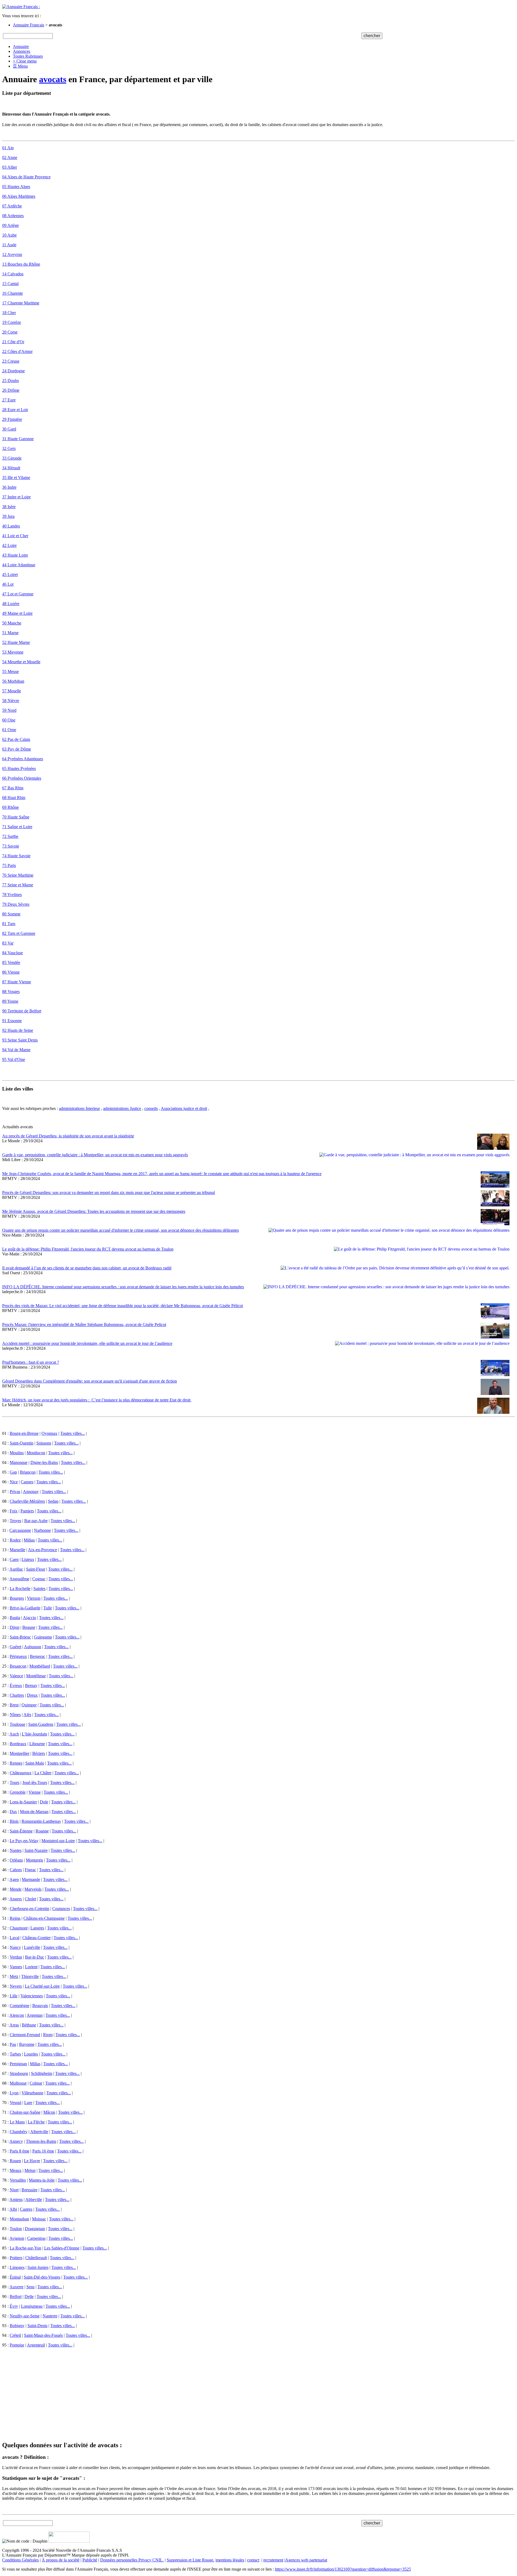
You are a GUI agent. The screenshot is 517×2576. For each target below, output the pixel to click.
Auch (14, 1734)
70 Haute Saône (16, 817)
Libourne (37, 1744)
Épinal (15, 2277)
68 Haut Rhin (14, 798)
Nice (14, 1482)
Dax (13, 1812)
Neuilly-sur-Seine (25, 2316)
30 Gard (9, 429)
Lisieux (28, 1559)
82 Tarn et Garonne (19, 933)
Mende (16, 1889)
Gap (13, 1472)
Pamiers (27, 1511)
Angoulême (19, 1579)
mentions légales (230, 2560)
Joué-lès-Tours (35, 1782)
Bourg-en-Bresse (24, 1433)
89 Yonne (10, 1001)
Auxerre (16, 2287)
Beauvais (40, 2006)
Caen (14, 1559)
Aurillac (16, 1569)
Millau (29, 1540)
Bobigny (17, 2326)
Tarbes (15, 2054)
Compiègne (20, 2006)
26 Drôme (11, 390)
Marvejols (33, 1889)
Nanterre (50, 2316)
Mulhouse (18, 2083)
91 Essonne (12, 1021)
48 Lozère (11, 604)
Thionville (30, 1976)
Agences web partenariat (306, 2560)
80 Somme (11, 914)
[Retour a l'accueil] (21, 7)
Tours (15, 1782)
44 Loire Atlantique (19, 565)
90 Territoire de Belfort (22, 1011)
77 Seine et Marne (18, 885)
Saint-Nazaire (36, 1850)
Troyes (15, 1521)
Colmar (36, 2083)
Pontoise (17, 2345)
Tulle (48, 1608)
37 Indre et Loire (16, 497)
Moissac (39, 2219)
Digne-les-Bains (44, 1462)
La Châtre (43, 1773)
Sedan (53, 1501)
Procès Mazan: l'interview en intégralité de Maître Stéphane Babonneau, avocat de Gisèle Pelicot (84, 1325)
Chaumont (19, 1928)
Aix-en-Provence (43, 1550)
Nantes (16, 1850)
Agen (14, 1879)
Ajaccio (29, 1618)
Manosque (19, 1462)
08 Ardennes (13, 216)
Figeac (30, 1870)
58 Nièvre (11, 701)
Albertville (39, 2132)
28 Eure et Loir (15, 410)
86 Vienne (11, 972)
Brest (14, 1705)
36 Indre (9, 487)
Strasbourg (19, 2073)
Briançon (28, 1472)
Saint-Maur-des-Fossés (43, 2335)
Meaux (16, 2170)
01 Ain (8, 148)
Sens (30, 2287)
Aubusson (33, 1647)
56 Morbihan (13, 681)
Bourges (17, 1598)
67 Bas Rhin (13, 788)
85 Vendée (11, 962)
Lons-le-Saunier (23, 1802)
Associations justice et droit (184, 1108)
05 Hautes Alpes (16, 187)
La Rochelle (20, 1589)
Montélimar (36, 1676)
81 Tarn (9, 924)
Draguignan (35, 2229)
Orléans (16, 1860)
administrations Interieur (79, 1108)
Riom (48, 2035)
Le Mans (17, 2122)
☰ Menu (20, 66)
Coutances (61, 1909)
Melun (30, 2170)
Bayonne (27, 2044)
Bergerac (38, 1656)
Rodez (15, 1540)
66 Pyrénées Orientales (22, 778)
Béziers (39, 1753)
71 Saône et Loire (17, 827)
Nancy (15, 1947)
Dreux (32, 1695)
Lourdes (31, 2054)
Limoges (17, 2267)
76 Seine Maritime (18, 875)
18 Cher (9, 313)
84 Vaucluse (13, 953)
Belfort (16, 2296)
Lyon (14, 2093)
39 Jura (8, 516)
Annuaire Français (29, 25)
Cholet (30, 1899)
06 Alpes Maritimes (19, 196)
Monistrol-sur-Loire (58, 1841)
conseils (151, 1108)
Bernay (31, 1685)
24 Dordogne (13, 371)
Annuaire (21, 46)
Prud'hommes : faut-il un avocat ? (31, 1362)
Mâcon (49, 2112)
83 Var (8, 943)
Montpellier (20, 1753)
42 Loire (9, 545)
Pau (13, 2044)
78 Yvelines (12, 895)
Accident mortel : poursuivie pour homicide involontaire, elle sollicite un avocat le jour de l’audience (87, 1343)
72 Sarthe (10, 836)
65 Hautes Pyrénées (19, 768)
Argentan (35, 2015)
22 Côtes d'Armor (17, 351)
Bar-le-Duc (35, 1957)
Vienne (35, 1792)
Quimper (29, 1705)
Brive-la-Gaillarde (25, 1608)
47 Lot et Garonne (18, 594)
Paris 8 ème (20, 2151)
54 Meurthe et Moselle (21, 662)
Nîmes (15, 1715)
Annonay (31, 1492)
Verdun (16, 1957)
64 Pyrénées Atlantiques (23, 759)
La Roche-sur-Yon (25, 2248)
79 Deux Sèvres (16, 904)
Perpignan (18, 2064)
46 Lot (8, 584)
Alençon (17, 2015)
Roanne (42, 1831)
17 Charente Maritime (21, 303)
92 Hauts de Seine (18, 1030)
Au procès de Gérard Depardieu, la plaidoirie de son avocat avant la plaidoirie (68, 1136)
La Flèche (36, 2122)
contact (253, 2560)
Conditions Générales (20, 2560)
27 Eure (9, 400)
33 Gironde (12, 458)
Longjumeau (32, 2306)
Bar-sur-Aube (36, 1521)
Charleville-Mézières (27, 1501)
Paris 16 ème (43, 2151)
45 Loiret (10, 574)
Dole (44, 1802)
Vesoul (15, 2103)
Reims (15, 1918)
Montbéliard (40, 1666)
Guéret (15, 1647)
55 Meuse (11, 671)
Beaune (29, 1627)
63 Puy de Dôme (17, 749)
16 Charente (13, 293)
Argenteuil (36, 2345)
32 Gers (9, 448)
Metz (14, 1976)
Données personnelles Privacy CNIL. (132, 2560)
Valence (16, 1676)
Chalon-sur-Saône (25, 2112)
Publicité (90, 2560)
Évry (14, 2306)
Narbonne (42, 1530)
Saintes (39, 1589)
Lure (28, 2103)
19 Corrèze (12, 322)
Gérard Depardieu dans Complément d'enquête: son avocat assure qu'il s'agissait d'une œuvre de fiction (90, 1381)
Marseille (18, 1550)
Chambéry (19, 2132)
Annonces (22, 51)
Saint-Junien (38, 2267)
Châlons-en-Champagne (44, 1918)
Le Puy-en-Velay (24, 1841)
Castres (26, 2209)
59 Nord (9, 710)
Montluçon (36, 1453)
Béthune (29, 2025)
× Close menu (25, 61)
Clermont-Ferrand (25, 2035)
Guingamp (43, 1637)
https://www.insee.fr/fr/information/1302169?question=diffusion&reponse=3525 (343, 2569)
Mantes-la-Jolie (42, 2180)
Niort (14, 2190)
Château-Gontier (36, 1938)
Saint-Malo (35, 1763)
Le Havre (32, 2161)
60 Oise (9, 720)
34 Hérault (11, 468)
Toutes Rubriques (28, 56)
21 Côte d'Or (13, 342)
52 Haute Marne (16, 642)
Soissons (44, 1443)
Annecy (16, 2141)
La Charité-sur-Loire (42, 1986)
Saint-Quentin (22, 1443)
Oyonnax (49, 1433)
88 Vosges (11, 992)
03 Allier (10, 167)
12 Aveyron (12, 254)
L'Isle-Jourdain (34, 1734)
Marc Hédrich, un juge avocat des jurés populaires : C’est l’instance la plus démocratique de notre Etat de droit (97, 1400)
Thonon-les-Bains (41, 2141)
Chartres (17, 1695)
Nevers (16, 1986)
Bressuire (29, 2190)
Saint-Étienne (21, 1831)
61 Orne (9, 730)
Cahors (16, 1870)
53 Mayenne (13, 652)
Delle (29, 2296)
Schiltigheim (42, 2073)
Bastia (15, 1618)
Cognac (39, 1579)
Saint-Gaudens (41, 1724)
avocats (53, 79)
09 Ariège (11, 225)
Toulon (16, 2229)
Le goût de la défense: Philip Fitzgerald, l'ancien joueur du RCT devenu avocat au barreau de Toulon (88, 1249)
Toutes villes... (73, 1433)
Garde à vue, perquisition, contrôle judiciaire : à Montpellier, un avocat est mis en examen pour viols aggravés (95, 1155)
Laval (15, 1938)
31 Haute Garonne (18, 439)
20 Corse (10, 332)
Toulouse (18, 1724)
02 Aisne (10, 157)
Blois (14, 1821)
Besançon (18, 1666)
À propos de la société (61, 2560)
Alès (27, 1715)
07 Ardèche (12, 206)
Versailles (18, 2180)
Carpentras (36, 2238)
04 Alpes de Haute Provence (26, 177)
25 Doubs (11, 381)
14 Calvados (13, 274)
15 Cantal (10, 284)
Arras (14, 2025)
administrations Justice (122, 1108)
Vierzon (34, 1598)
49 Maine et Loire (17, 613)
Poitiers (16, 2258)
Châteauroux (21, 1773)
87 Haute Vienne (17, 982)
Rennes (16, 1763)
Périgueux (18, 1656)
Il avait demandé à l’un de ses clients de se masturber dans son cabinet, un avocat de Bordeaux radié (87, 1268)
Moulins (17, 1453)
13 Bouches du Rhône (21, 264)
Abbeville (34, 2200)
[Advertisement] (164, 2390)
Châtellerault (36, 2258)
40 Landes (11, 526)
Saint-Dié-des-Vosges (42, 2277)
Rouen (15, 2161)
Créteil (15, 2335)
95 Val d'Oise (14, 1059)
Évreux (16, 1685)
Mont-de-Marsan (34, 1812)
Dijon (15, 1627)
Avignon (17, 2238)
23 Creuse (11, 361)
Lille (14, 1996)
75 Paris (9, 865)
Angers (16, 1899)
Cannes (27, 1482)
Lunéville (32, 1947)
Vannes (16, 1967)
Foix (14, 1511)
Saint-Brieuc (20, 1637)
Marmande (31, 1879)
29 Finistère (12, 419)
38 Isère (9, 507)
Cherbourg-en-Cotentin (29, 1909)
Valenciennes (32, 1996)
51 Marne (10, 633)
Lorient (31, 1967)
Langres (37, 1928)
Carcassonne (20, 1530)
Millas (35, 2064)
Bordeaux (18, 1744)
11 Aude (9, 245)
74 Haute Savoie (16, 856)
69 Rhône (11, 807)
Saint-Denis (37, 2326)
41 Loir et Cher (15, 536)
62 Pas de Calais (16, 739)
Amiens (16, 2200)
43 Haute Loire (15, 555)
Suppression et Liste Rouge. (191, 2560)
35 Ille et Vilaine (16, 478)
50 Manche (12, 623)
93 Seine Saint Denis (20, 1040)
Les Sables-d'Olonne (62, 2248)
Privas (15, 1492)
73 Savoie (11, 846)
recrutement (273, 2560)
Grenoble (18, 1792)
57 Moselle (12, 691)
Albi (13, 2209)
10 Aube (9, 235)
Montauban (19, 2219)
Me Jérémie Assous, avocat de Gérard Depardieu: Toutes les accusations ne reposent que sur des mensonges (94, 1211)
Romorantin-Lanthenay (41, 1821)
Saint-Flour (36, 1569)
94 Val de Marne (16, 1050)
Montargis (34, 1860)
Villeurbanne (32, 2093)
